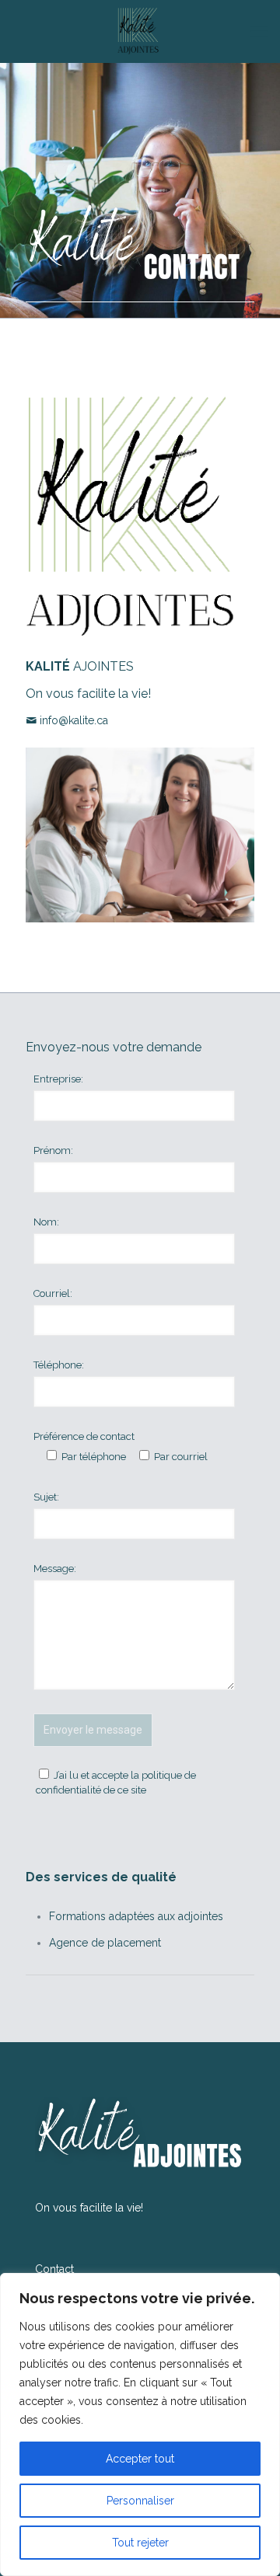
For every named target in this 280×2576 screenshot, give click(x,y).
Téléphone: (59, 1365)
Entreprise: (58, 1079)
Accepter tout (140, 2459)
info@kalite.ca (74, 720)
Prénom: (53, 1150)
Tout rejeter (140, 2543)
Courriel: (53, 1293)
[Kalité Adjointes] (140, 31)
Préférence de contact (84, 1436)
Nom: (46, 1222)
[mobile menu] (259, 31)
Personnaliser (140, 2501)
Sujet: (46, 1497)
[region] (140, 2424)
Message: (55, 1569)
